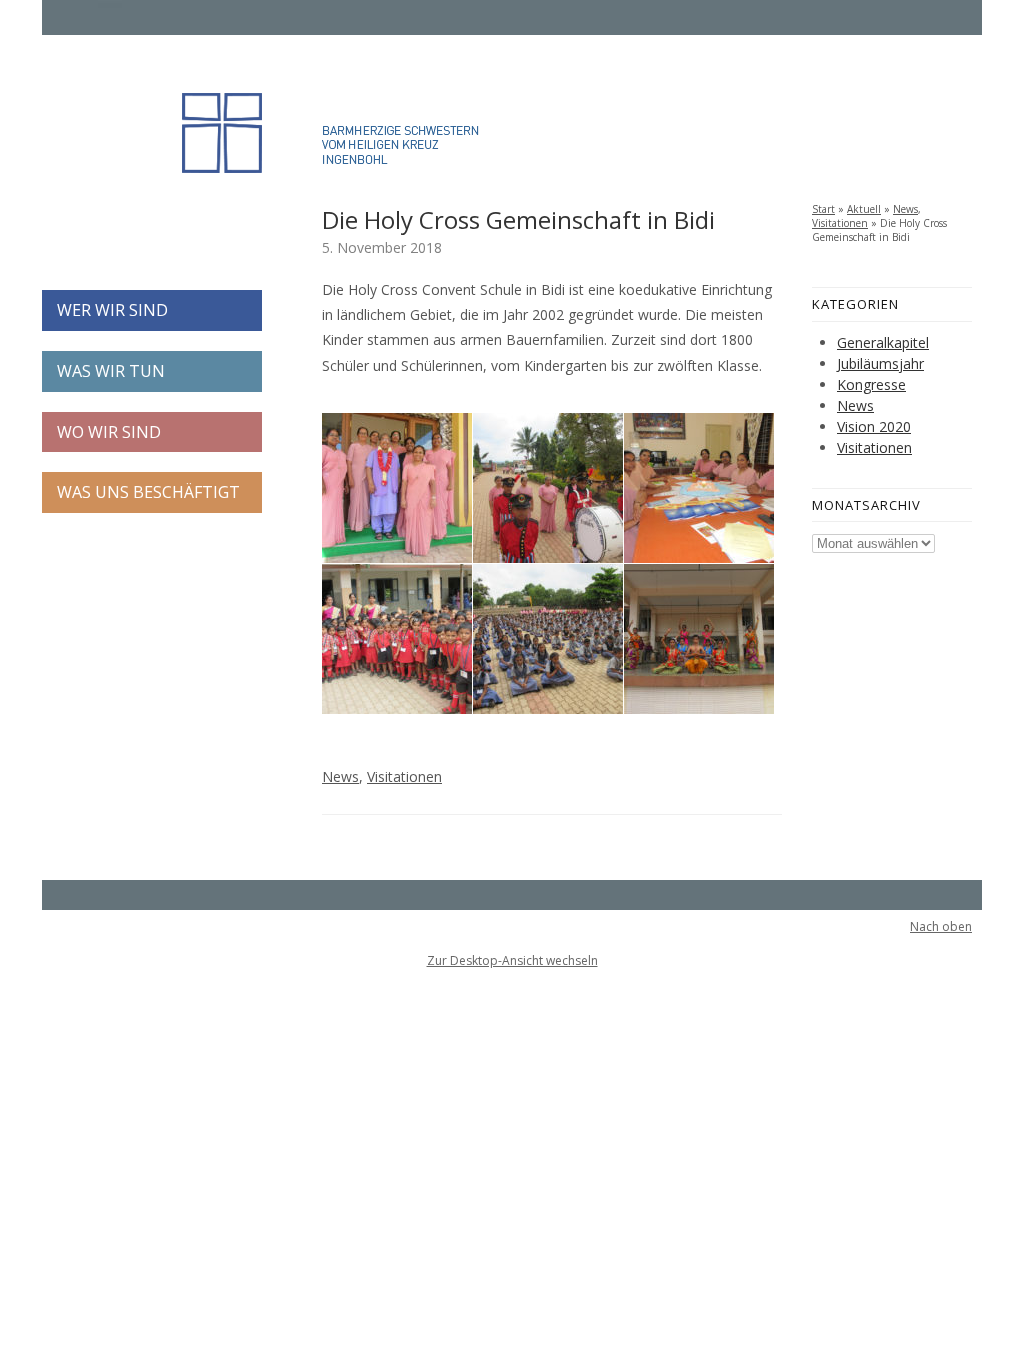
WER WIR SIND (112, 310)
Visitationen (404, 776)
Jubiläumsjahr (880, 363)
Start (823, 209)
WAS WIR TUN (111, 371)
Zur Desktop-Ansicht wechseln (512, 960)
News (340, 776)
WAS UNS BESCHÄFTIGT (148, 492)
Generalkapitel (883, 342)
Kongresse (871, 384)
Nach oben (941, 927)
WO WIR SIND (109, 432)
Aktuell (864, 209)
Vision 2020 (874, 426)
